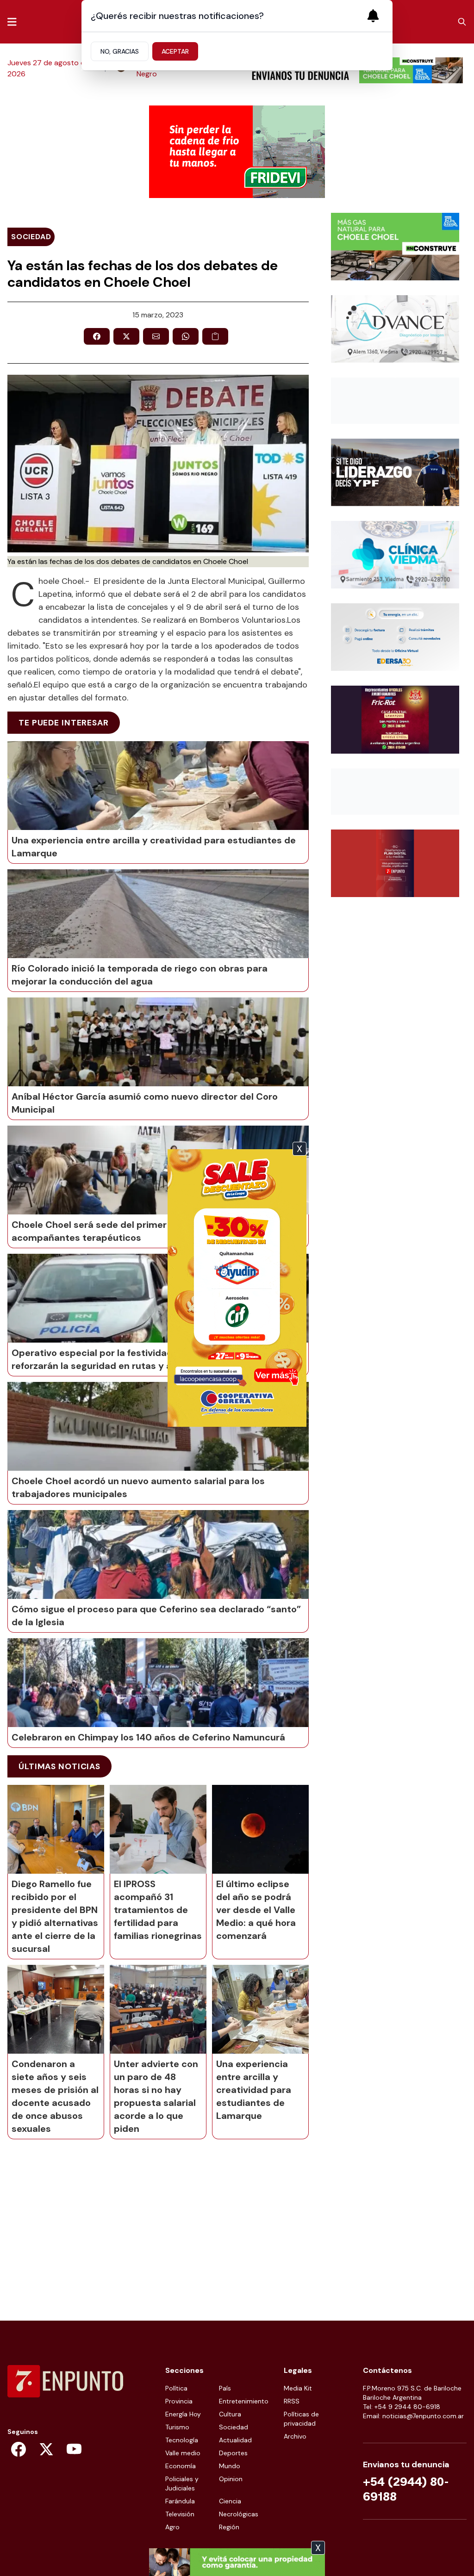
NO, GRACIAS (120, 51)
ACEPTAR (175, 51)
